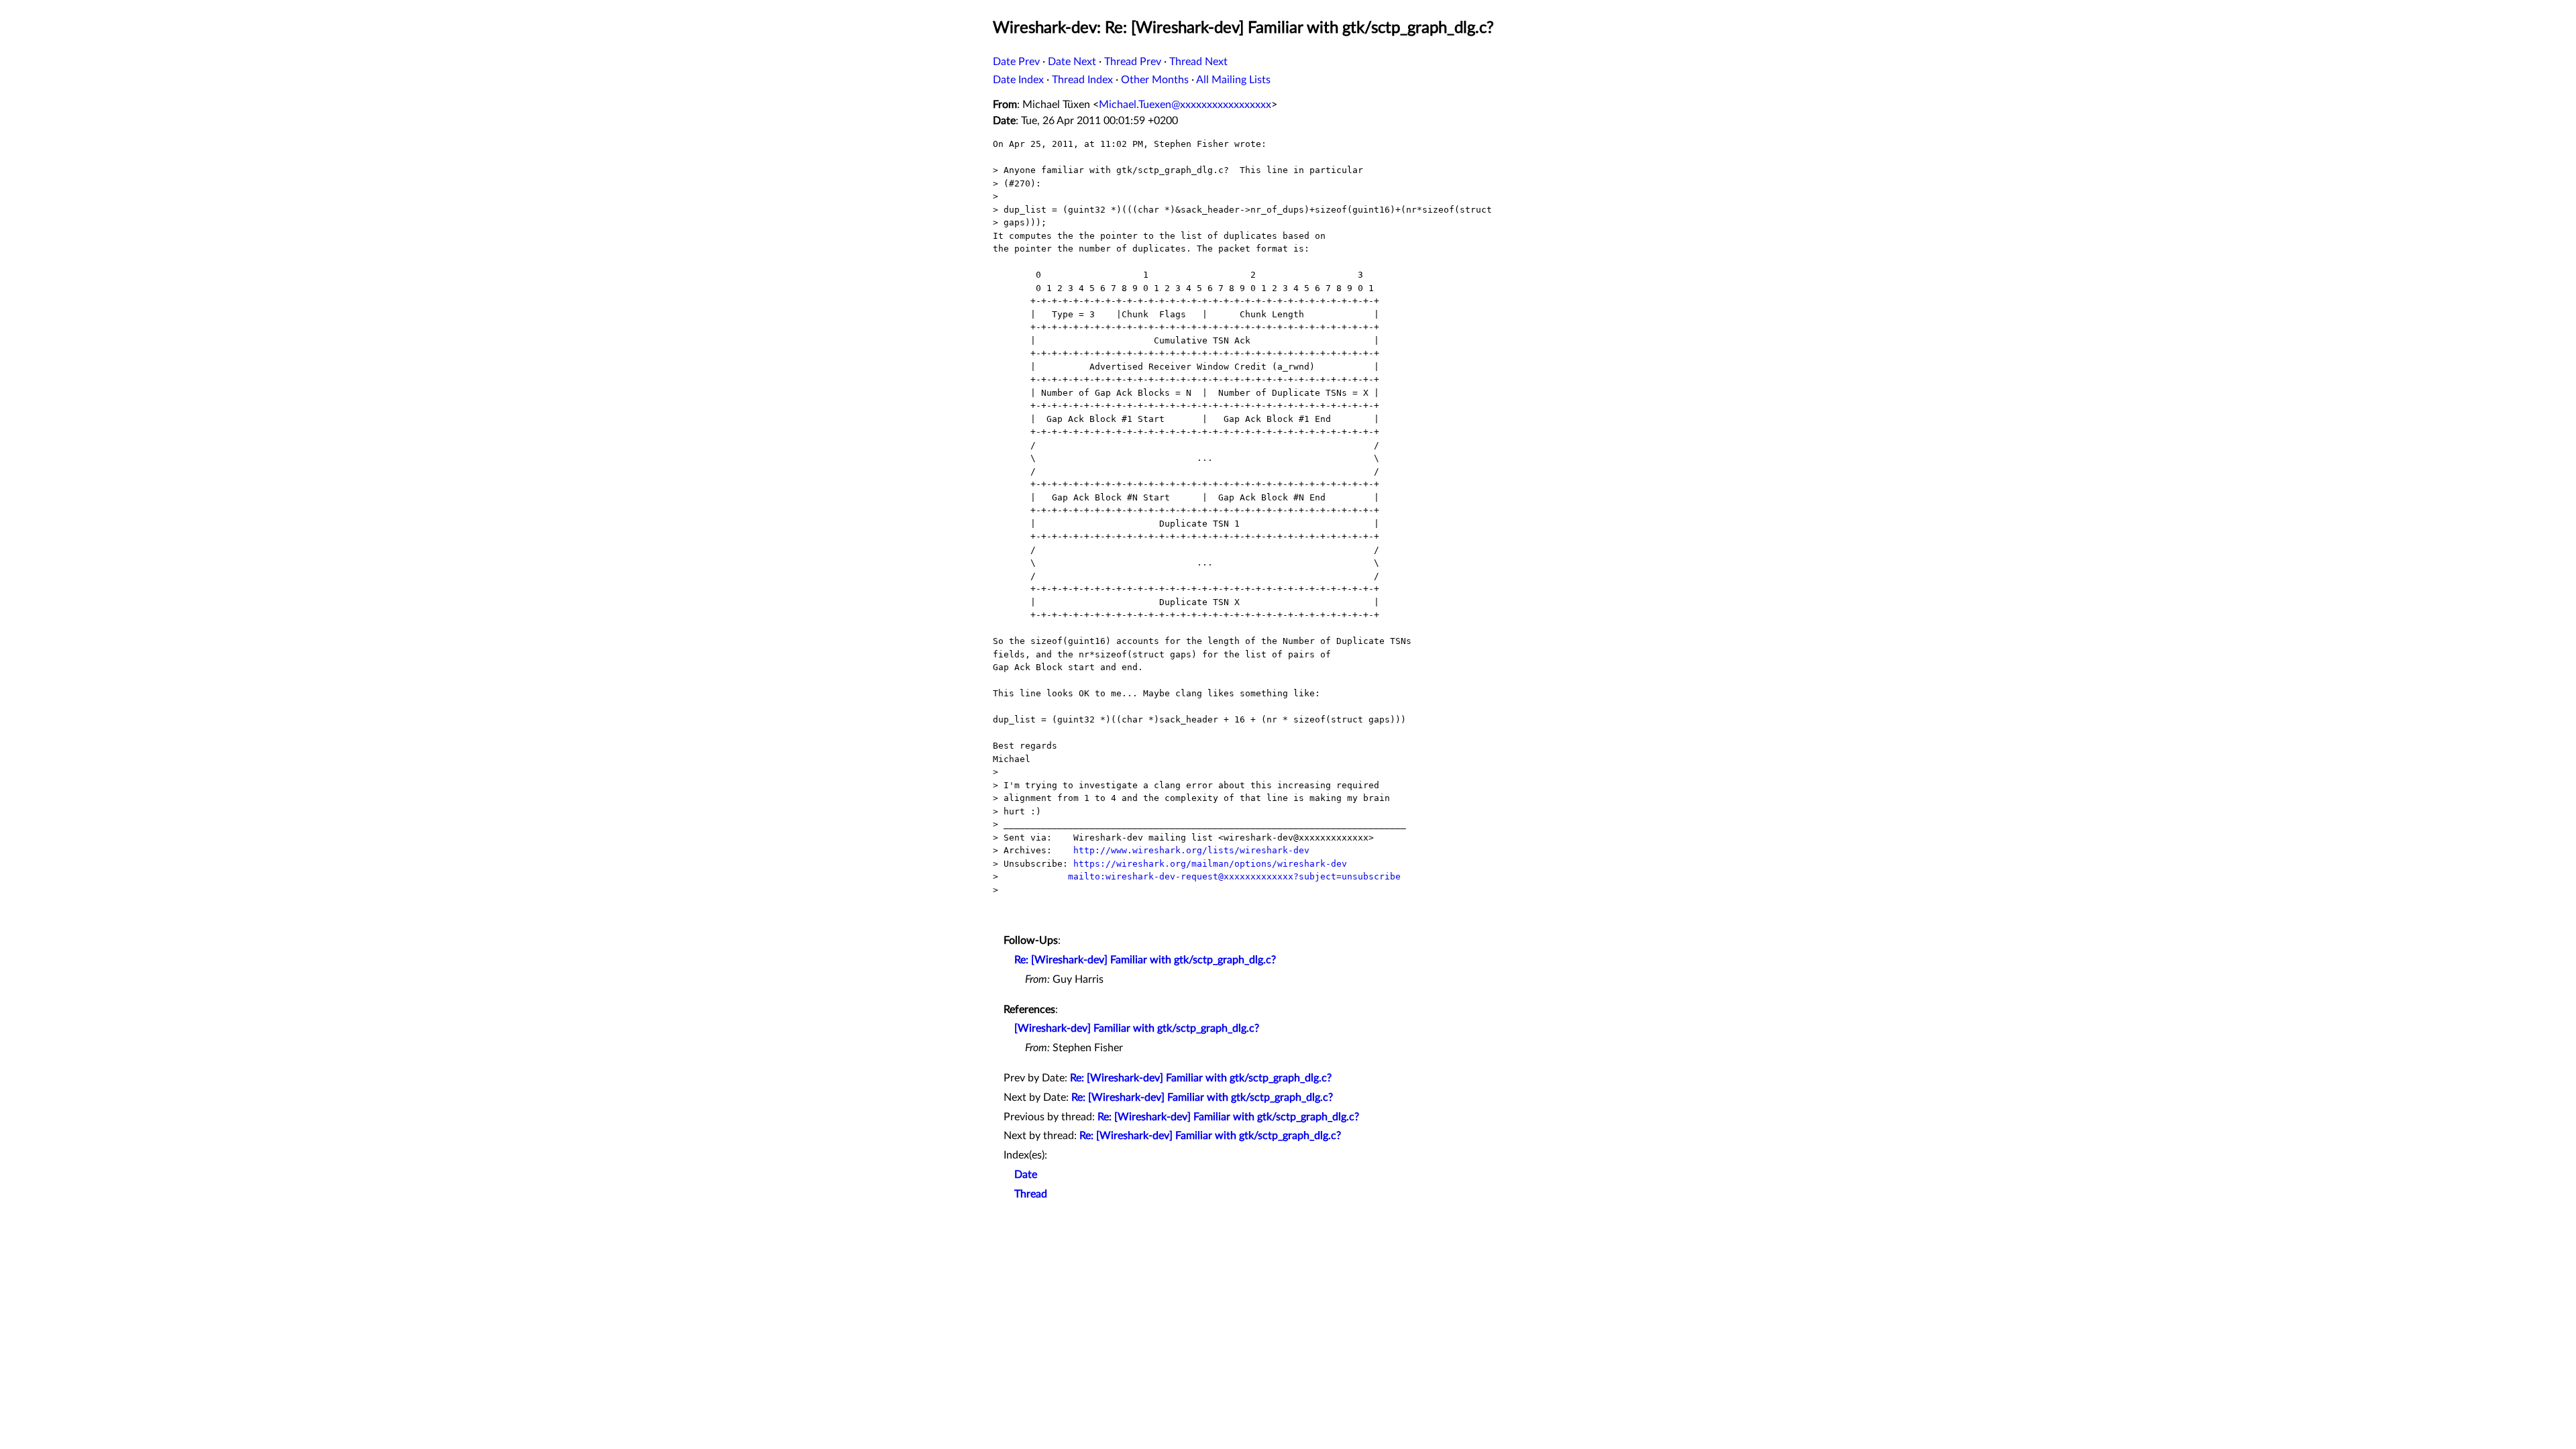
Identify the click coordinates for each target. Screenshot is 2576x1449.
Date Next (1072, 62)
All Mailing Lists (1233, 80)
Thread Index (1082, 80)
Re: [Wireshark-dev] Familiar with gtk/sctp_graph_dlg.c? (1145, 960)
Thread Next (1198, 62)
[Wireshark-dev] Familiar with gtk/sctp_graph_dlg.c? (1137, 1028)
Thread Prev (1133, 62)
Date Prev (1016, 62)
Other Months (1155, 80)
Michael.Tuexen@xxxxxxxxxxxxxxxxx (1185, 105)
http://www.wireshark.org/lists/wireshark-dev (1191, 850)
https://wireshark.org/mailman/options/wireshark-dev (1210, 864)
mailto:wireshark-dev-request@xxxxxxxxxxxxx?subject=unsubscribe (1234, 876)
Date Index (1018, 80)
